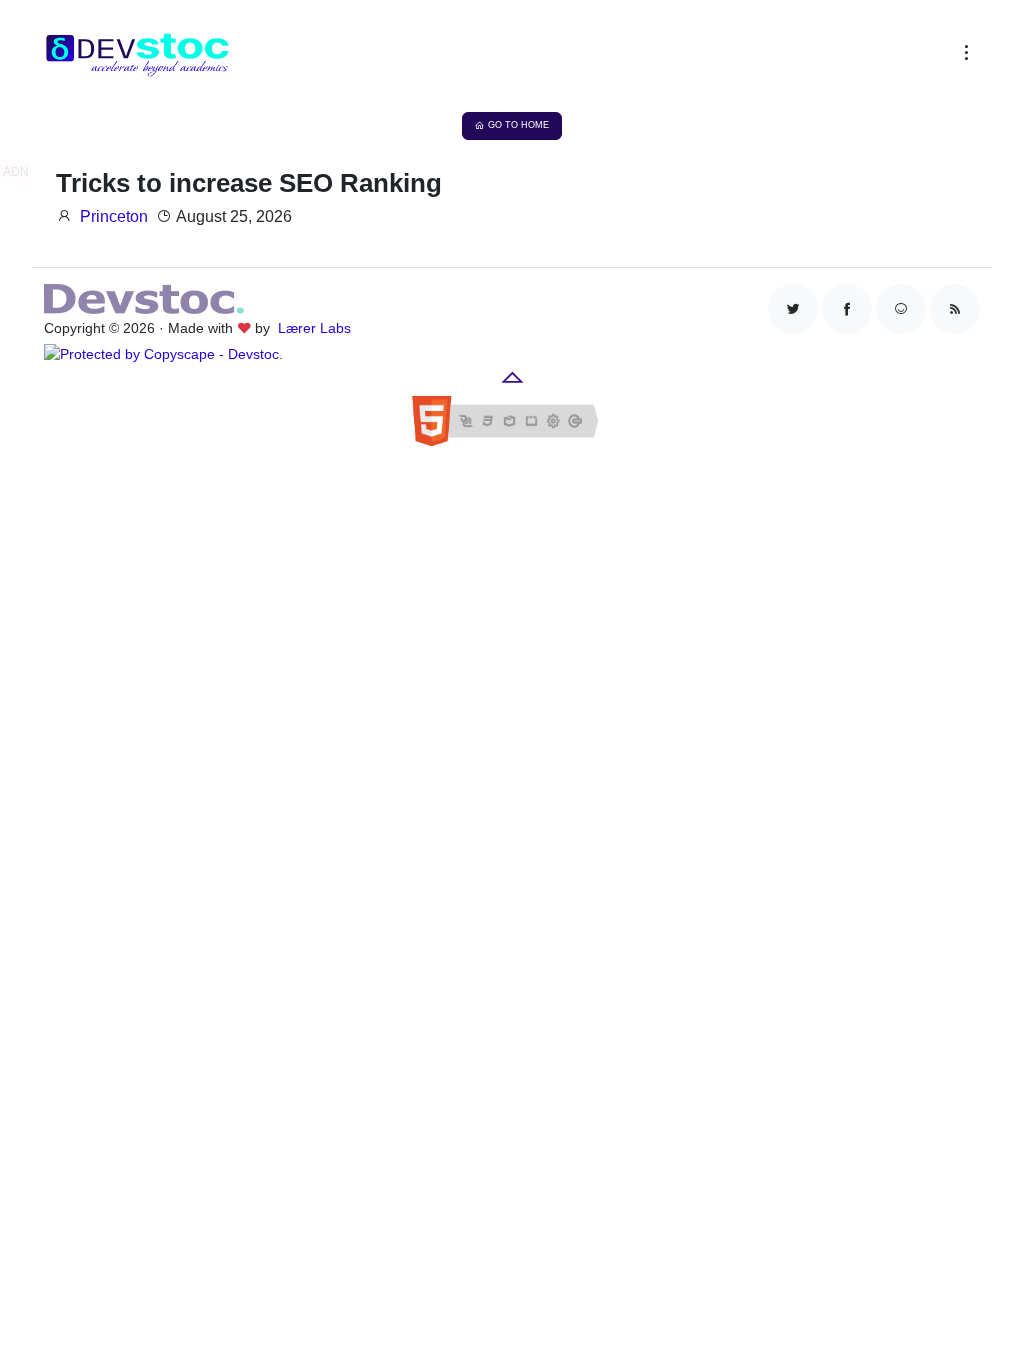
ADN (16, 172)
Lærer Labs (314, 328)
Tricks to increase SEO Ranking (249, 183)
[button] (962, 57)
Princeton (114, 216)
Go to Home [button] (518, 125)
